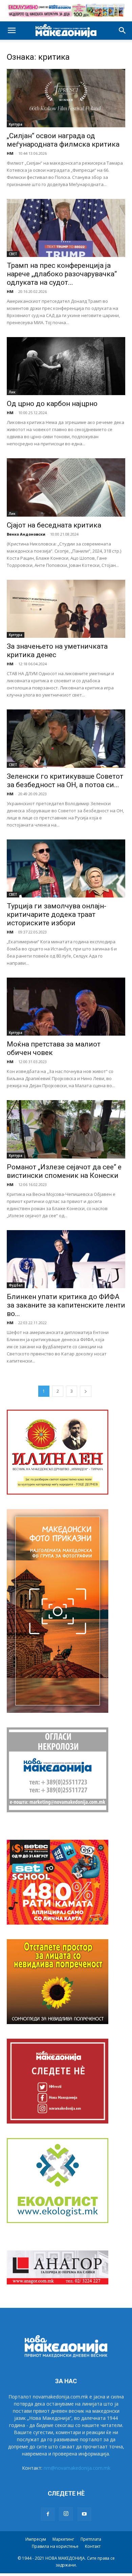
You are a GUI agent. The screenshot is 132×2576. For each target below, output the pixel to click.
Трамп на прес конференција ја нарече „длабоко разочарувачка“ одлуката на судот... (62, 274)
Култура (16, 124)
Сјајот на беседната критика (54, 525)
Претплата (91, 2539)
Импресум (36, 2539)
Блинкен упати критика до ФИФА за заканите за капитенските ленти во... (66, 1305)
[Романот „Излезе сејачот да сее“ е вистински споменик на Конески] (66, 1129)
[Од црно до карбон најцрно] (66, 366)
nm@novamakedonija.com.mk (77, 2468)
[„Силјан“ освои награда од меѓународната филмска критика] (66, 98)
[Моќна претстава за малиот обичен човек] (66, 1007)
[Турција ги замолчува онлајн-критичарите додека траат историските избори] (66, 868)
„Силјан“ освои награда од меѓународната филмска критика (63, 140)
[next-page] (86, 1391)
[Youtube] (84, 2514)
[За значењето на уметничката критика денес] (66, 609)
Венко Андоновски (26, 534)
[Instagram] (66, 2514)
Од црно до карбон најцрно (52, 404)
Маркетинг (63, 2539)
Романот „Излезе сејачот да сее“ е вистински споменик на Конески (64, 1171)
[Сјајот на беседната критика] (66, 487)
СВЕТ (13, 254)
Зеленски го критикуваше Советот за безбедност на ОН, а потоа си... (65, 781)
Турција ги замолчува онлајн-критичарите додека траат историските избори (57, 914)
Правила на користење (55, 2546)
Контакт (93, 2546)
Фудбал (16, 1285)
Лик (12, 392)
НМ (10, 153)
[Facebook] (48, 2514)
